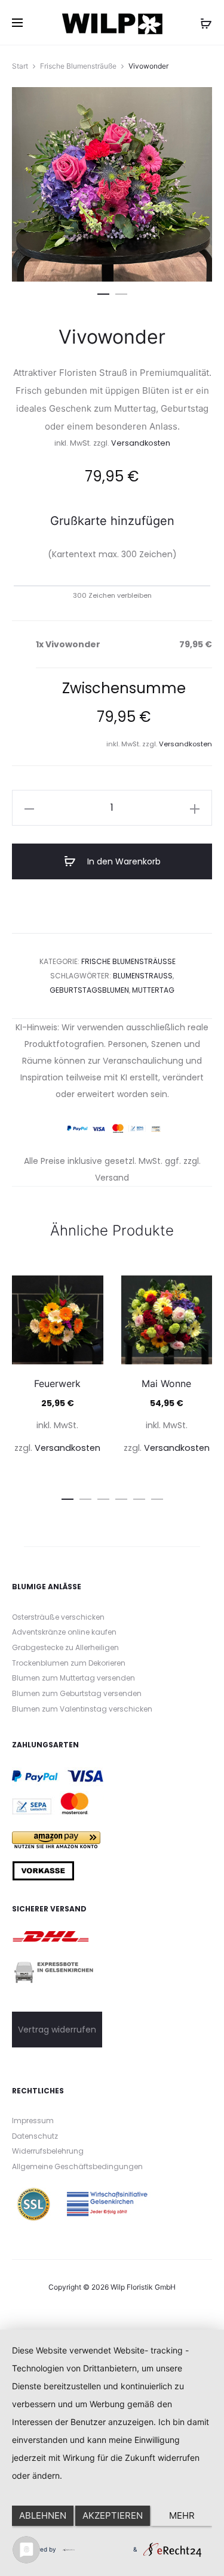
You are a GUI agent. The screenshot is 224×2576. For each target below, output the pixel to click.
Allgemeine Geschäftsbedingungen (77, 2166)
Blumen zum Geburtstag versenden (77, 1693)
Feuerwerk (57, 1383)
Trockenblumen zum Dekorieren (69, 1663)
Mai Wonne (166, 1383)
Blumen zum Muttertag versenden (73, 1678)
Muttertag (153, 990)
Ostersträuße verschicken (58, 1617)
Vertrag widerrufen (57, 2030)
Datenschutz (35, 2136)
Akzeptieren (113, 2515)
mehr (182, 2515)
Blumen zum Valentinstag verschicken (82, 1709)
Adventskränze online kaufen (64, 1632)
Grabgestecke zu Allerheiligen (65, 1647)
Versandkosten (141, 443)
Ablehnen (43, 2515)
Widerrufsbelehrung (48, 2151)
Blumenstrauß (143, 976)
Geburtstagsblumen (89, 990)
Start (20, 66)
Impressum (33, 2121)
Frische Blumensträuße (78, 66)
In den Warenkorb (123, 861)
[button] (103, 292)
